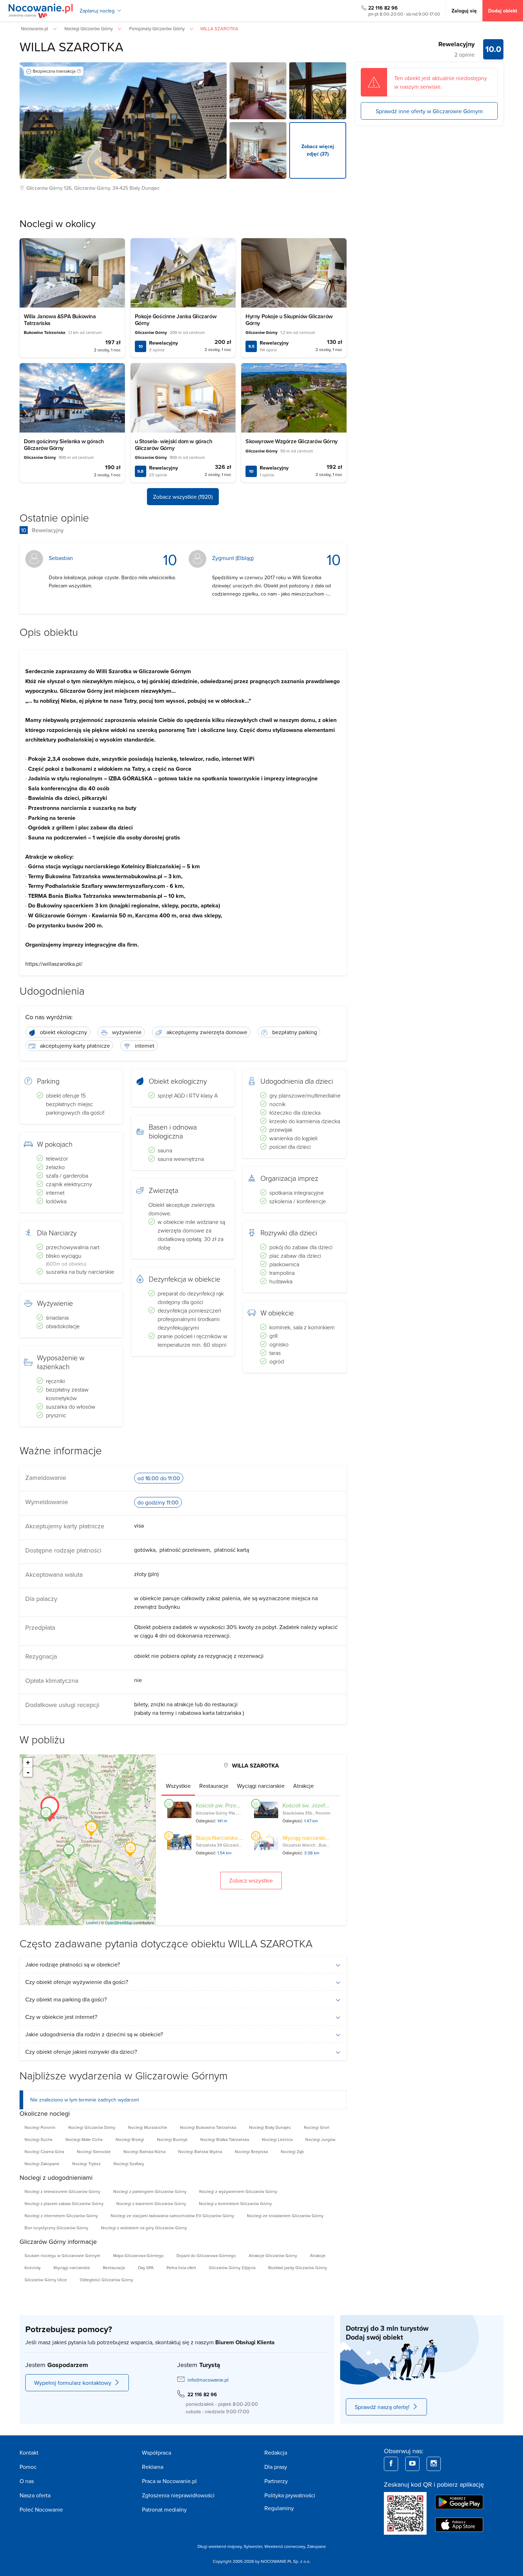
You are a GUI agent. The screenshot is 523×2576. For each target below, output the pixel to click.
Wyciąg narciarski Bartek (313, 1838)
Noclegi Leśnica (277, 2139)
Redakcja (276, 2452)
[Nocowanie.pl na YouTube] (412, 2464)
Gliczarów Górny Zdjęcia (232, 2268)
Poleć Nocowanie (41, 2509)
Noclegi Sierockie (94, 2151)
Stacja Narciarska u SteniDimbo (234, 1838)
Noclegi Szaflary (129, 2164)
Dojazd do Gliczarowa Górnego (206, 2255)
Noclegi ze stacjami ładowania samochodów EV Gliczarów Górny (172, 2216)
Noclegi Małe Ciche (84, 2139)
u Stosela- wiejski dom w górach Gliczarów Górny (174, 445)
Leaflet (92, 1922)
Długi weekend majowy (220, 2546)
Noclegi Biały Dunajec (270, 2127)
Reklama (153, 2467)
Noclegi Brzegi (130, 2139)
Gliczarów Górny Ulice (46, 2280)
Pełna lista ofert (181, 2268)
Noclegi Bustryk (172, 2139)
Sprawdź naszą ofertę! (382, 2407)
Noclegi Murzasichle (148, 2127)
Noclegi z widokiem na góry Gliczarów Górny (144, 2228)
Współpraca (157, 2452)
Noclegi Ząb (292, 2151)
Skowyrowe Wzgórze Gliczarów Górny (292, 441)
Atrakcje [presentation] (303, 1786)
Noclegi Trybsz (86, 2164)
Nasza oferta (35, 2495)
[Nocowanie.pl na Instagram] (434, 2464)
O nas (27, 2481)
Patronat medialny (164, 2509)
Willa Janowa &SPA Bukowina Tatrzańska (60, 320)
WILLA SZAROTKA (72, 46)
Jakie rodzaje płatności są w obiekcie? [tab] (73, 1964)
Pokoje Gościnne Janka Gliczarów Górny (176, 320)
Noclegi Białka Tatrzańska (225, 2139)
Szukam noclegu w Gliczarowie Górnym (62, 2255)
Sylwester (253, 2546)
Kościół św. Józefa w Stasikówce (323, 1805)
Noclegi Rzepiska (251, 2151)
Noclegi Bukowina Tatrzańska (208, 2127)
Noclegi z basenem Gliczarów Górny (151, 2203)
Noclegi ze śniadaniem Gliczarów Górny (285, 2216)
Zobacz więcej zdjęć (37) (318, 150)
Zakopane (316, 2546)
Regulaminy (279, 2508)
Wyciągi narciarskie (72, 2268)
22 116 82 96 (383, 8)
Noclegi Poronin (40, 2127)
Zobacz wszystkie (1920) (183, 497)
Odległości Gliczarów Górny (106, 2280)
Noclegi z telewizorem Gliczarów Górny (62, 2191)
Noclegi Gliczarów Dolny (92, 2127)
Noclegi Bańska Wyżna (200, 2151)
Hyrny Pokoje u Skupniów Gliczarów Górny (289, 320)
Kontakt (29, 2452)
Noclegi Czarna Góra (44, 2151)
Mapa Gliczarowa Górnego (138, 2255)
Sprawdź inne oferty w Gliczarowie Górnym (429, 111)
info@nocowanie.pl (208, 2380)
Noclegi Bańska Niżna (144, 2151)
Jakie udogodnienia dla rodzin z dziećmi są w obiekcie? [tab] (94, 2034)
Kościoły (33, 2268)
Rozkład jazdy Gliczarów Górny (298, 2268)
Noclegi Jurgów (320, 2139)
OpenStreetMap (119, 1922)
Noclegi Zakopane (42, 2164)
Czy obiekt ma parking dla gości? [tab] (66, 1999)
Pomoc (28, 2467)
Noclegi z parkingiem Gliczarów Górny (150, 2191)
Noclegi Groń (317, 2127)
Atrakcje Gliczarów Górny (273, 2255)
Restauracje (114, 2268)
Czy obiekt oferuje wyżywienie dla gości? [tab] (77, 1982)
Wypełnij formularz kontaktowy (73, 2383)
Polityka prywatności (290, 2495)
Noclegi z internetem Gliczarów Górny (61, 2216)
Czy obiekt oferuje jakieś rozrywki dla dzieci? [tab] (81, 2052)
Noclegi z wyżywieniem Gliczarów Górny (238, 2191)
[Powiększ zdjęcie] (258, 91)
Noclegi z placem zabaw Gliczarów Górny (64, 2203)
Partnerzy (276, 2481)
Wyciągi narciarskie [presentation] (261, 1786)
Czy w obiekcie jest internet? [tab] (61, 2017)
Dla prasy (276, 2467)
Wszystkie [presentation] (178, 1786)
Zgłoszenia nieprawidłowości (178, 2495)
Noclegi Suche (39, 2139)
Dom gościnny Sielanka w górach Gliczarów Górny (64, 445)
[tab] (178, 1786)
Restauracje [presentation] (214, 1786)
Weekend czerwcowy (285, 2546)
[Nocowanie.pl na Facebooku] (391, 2464)
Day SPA (146, 2268)
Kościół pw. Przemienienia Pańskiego (242, 1805)
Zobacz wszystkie (251, 1880)
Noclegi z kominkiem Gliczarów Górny (235, 2203)
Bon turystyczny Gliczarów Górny (56, 2228)
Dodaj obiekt (503, 11)
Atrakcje (318, 2255)
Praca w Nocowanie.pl (169, 2481)
